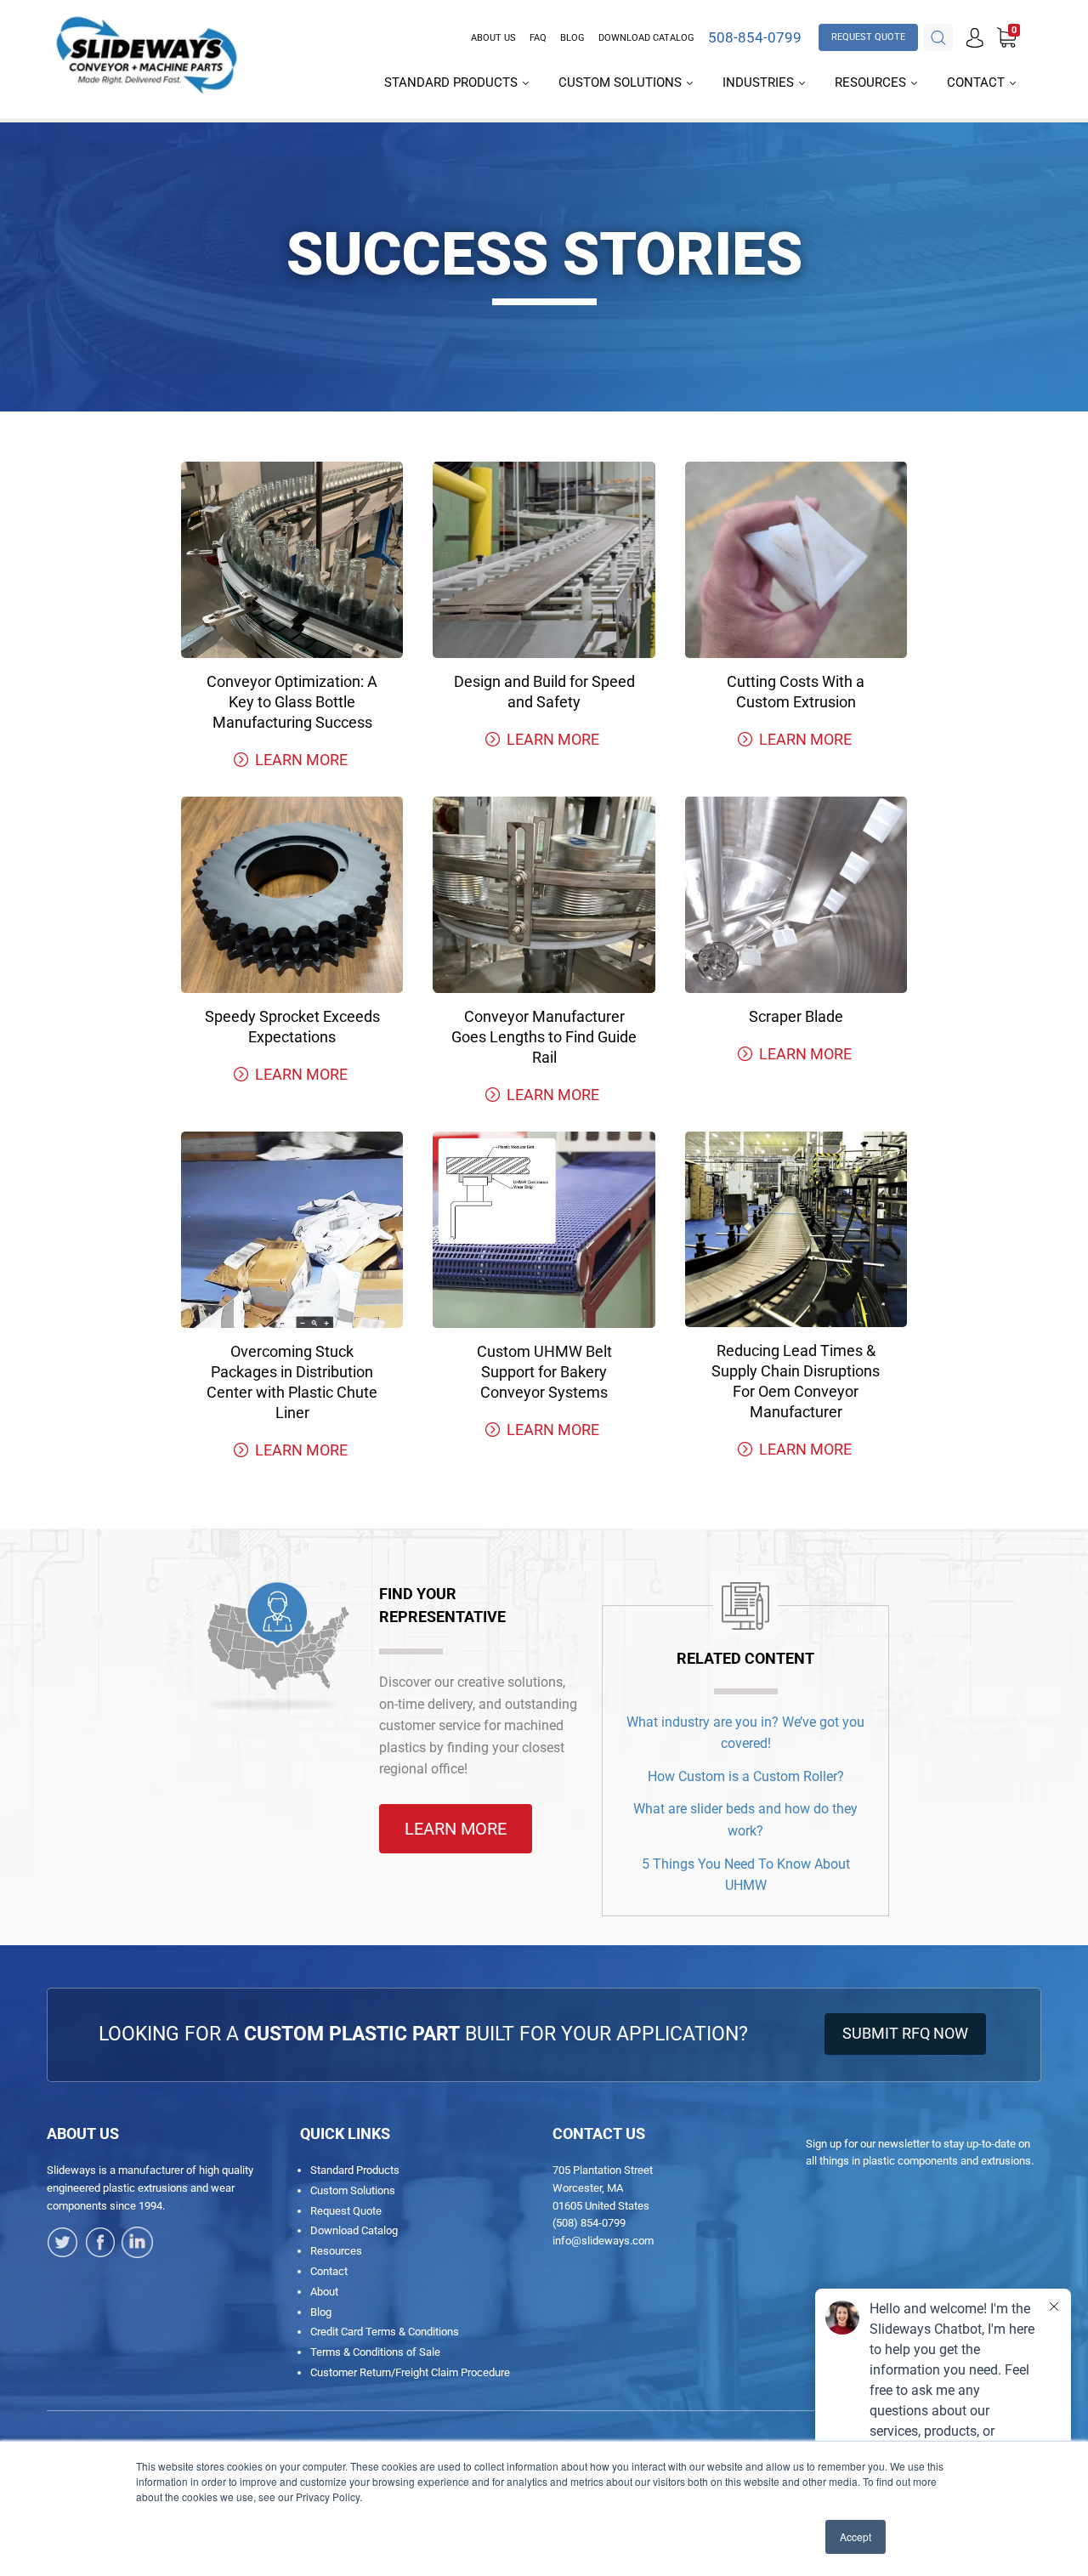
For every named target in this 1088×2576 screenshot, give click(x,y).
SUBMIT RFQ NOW (905, 2033)
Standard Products (453, 82)
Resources (872, 82)
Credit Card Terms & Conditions (385, 2332)
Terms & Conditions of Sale (375, 2352)
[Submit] (938, 38)
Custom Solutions (622, 82)
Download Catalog (646, 38)
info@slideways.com (603, 2241)
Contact (977, 82)
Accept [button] (856, 2536)
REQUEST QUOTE (868, 37)
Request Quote (346, 2211)
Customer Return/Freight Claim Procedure (410, 2372)
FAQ (538, 38)
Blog (572, 38)
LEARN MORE (301, 760)
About (324, 2292)
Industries (760, 82)
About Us (493, 38)
